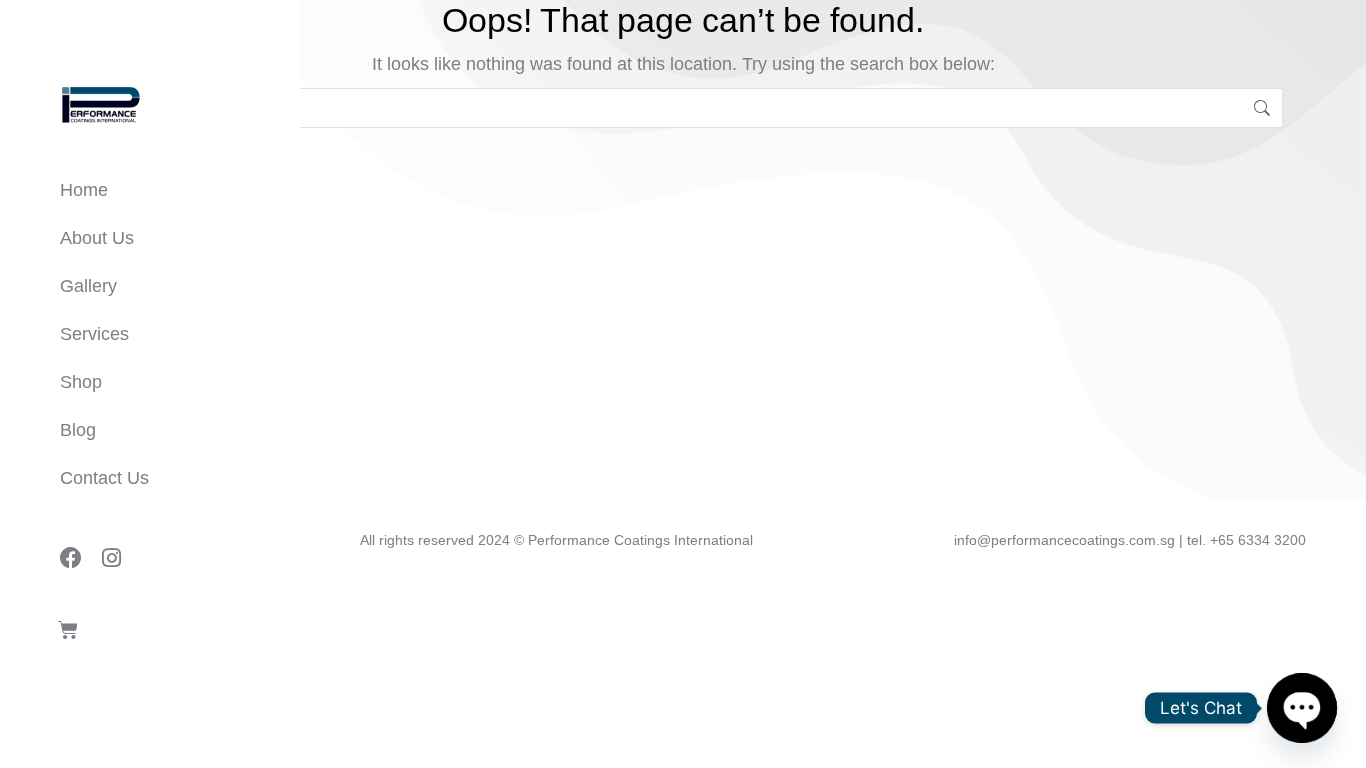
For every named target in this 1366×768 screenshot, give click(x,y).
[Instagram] (111, 558)
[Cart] (68, 630)
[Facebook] (71, 558)
